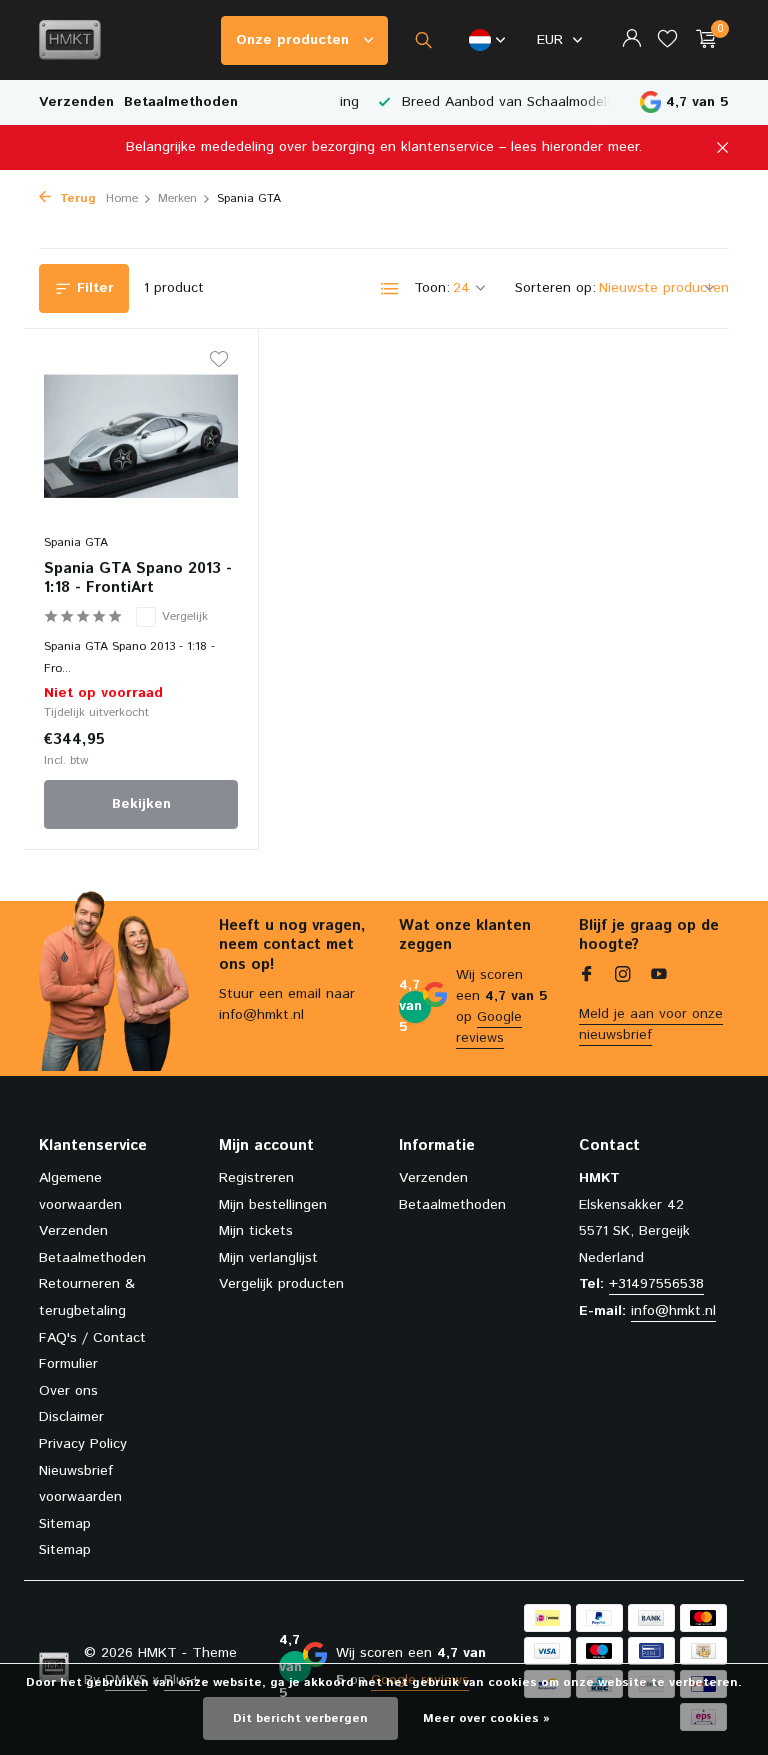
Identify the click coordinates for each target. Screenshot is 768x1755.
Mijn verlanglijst (268, 1258)
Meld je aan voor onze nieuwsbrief (651, 1024)
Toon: (432, 288)
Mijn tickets (256, 1231)
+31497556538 (656, 1284)
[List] (390, 289)
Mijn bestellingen (273, 1205)
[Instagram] (623, 977)
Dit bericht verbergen (300, 1718)
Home (122, 198)
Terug (76, 198)
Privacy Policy (83, 1444)
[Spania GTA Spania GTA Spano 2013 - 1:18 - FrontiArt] (141, 436)
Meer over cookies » (486, 1718)
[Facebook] (587, 977)
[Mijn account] (631, 40)
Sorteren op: (555, 288)
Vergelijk (185, 616)
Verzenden (76, 102)
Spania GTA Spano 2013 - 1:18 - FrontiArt (138, 578)
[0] (701, 40)
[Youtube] (659, 977)
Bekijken (141, 804)
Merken (177, 198)
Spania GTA (76, 542)
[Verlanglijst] (667, 40)
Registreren (256, 1178)
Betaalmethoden (181, 102)
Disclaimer (71, 1417)
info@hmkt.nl (673, 1311)
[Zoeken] (423, 40)
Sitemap (65, 1524)
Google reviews (489, 1027)
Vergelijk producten (281, 1284)
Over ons (68, 1391)
